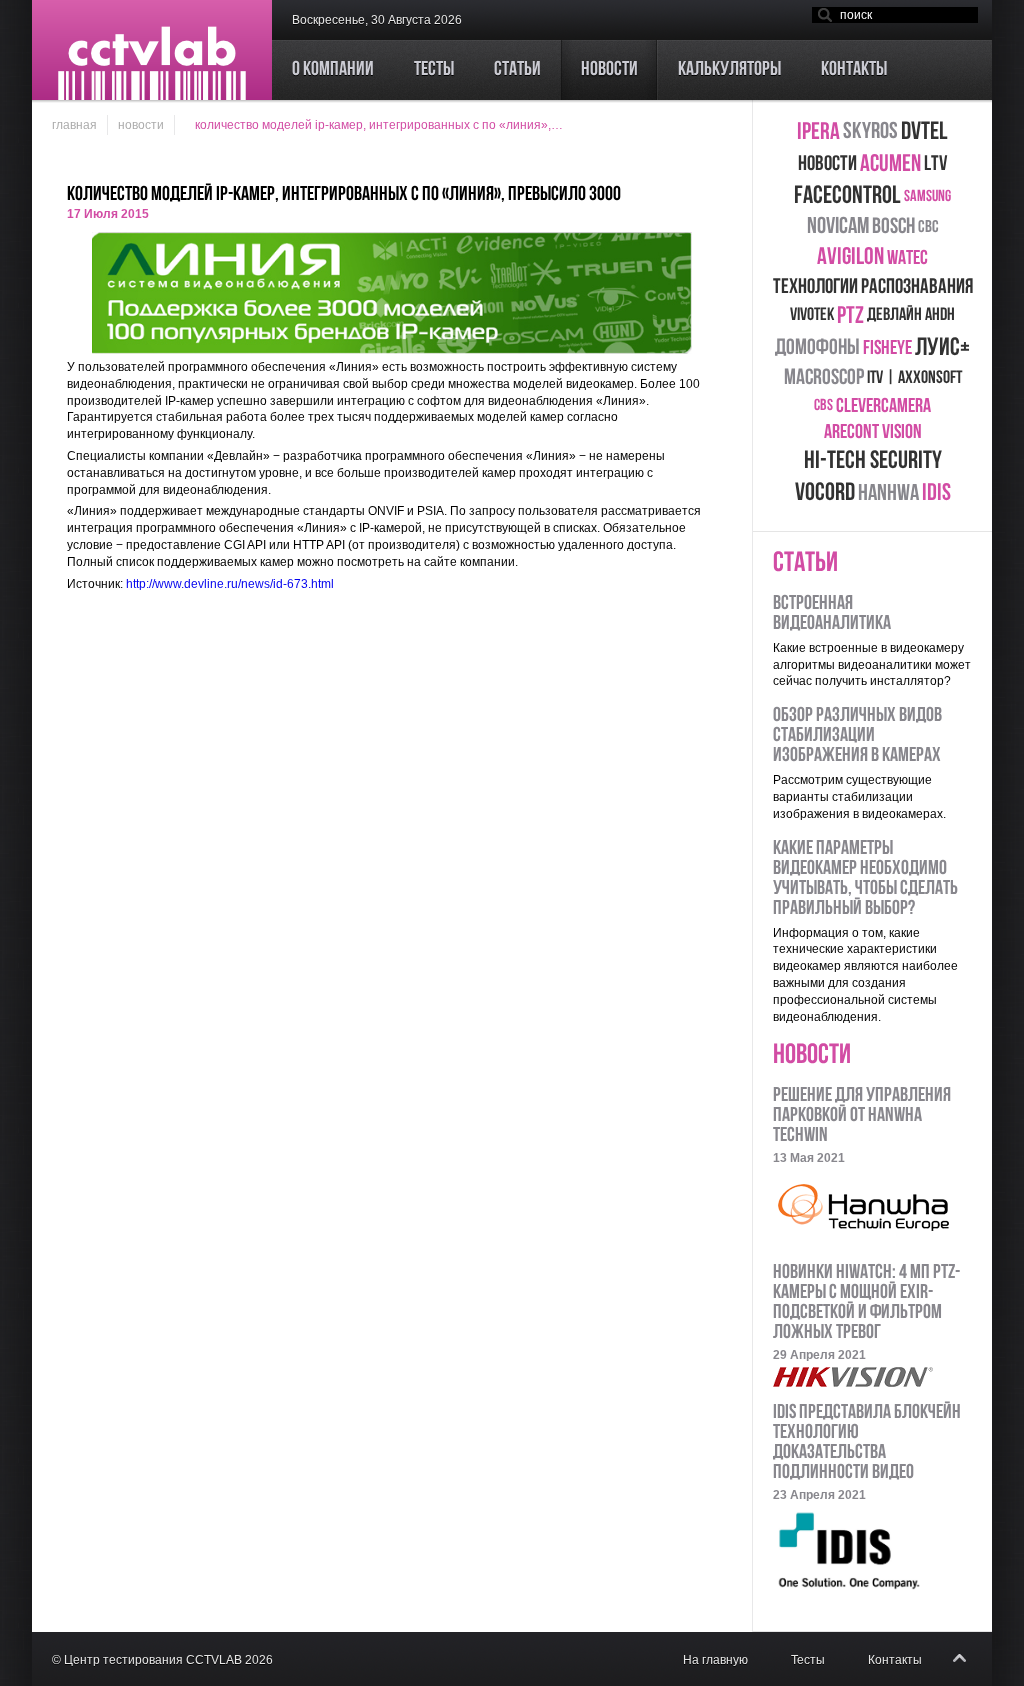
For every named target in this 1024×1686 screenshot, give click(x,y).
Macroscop (824, 378)
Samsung (927, 197)
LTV (935, 164)
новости (827, 164)
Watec (907, 259)
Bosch (893, 227)
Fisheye (887, 349)
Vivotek (812, 316)
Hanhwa (888, 494)
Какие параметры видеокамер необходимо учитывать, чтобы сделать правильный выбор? (865, 879)
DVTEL (924, 132)
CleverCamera (883, 407)
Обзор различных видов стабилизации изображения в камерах (857, 736)
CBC (928, 227)
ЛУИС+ (942, 348)
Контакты (895, 1660)
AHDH (940, 316)
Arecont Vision (873, 433)
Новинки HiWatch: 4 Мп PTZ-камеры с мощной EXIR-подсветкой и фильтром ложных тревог (866, 1303)
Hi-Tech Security (873, 461)
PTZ (850, 317)
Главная (74, 125)
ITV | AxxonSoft (914, 379)
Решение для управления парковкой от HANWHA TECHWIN (862, 1116)
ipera (818, 133)
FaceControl (847, 196)
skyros (870, 132)
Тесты (808, 1660)
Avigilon (850, 258)
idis (936, 494)
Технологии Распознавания (873, 287)
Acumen (890, 165)
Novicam (838, 227)
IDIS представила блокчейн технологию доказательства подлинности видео (867, 1443)
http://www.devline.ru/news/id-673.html (230, 584)
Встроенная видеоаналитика (832, 614)
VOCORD (825, 493)
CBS (823, 406)
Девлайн (894, 316)
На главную (715, 1660)
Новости (141, 125)
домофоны (817, 348)
